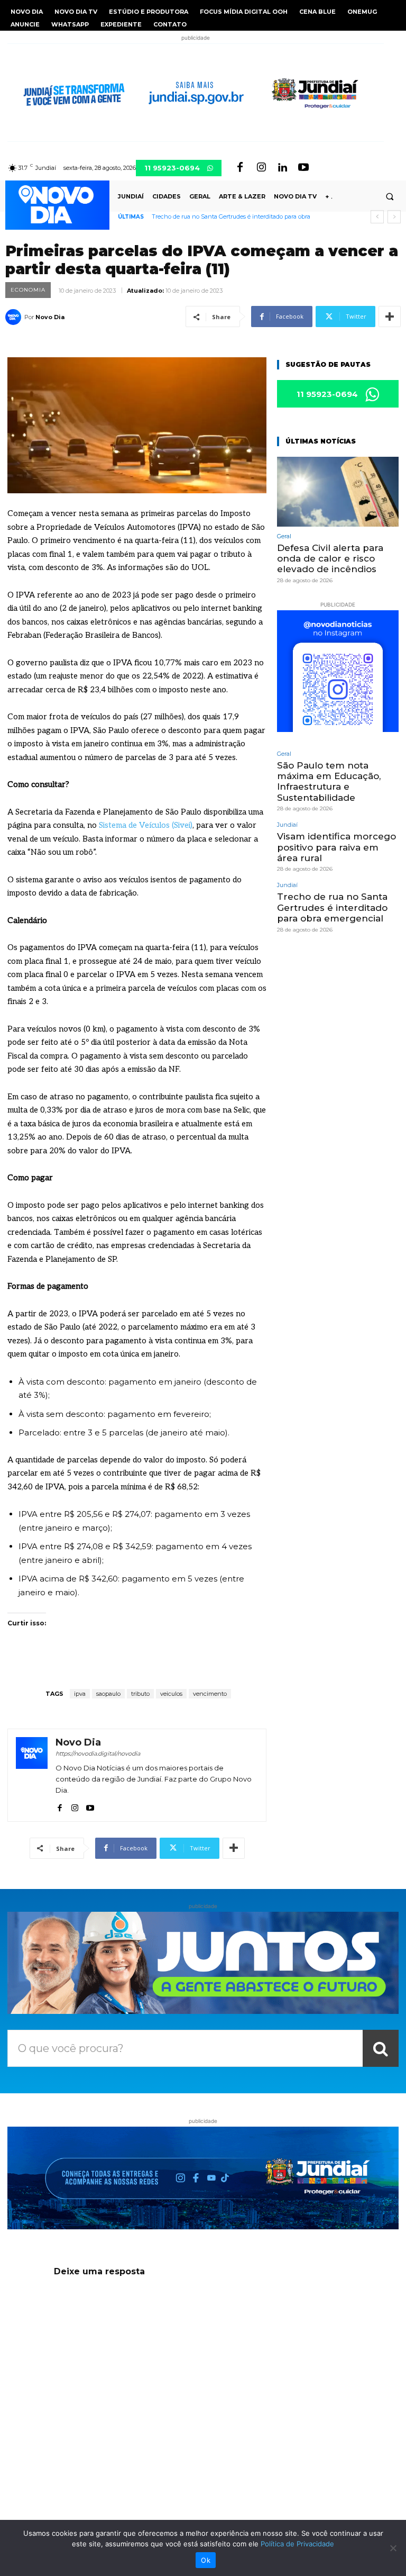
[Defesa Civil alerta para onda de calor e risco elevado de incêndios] (338, 491)
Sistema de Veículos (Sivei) (146, 825)
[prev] (377, 217)
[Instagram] (261, 168)
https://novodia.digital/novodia (98, 1754)
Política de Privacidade (297, 2544)
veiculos (171, 1694)
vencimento (210, 1694)
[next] (394, 217)
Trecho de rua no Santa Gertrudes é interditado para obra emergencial (332, 907)
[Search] (381, 2048)
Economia (28, 290)
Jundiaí (287, 825)
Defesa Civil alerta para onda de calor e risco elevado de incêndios (330, 559)
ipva (80, 1694)
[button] (390, 196)
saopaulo (108, 1694)
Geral (284, 536)
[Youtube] (303, 168)
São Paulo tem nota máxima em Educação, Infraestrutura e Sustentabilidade (329, 781)
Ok (206, 2560)
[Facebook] (240, 168)
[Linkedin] (282, 168)
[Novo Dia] (15, 317)
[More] (390, 317)
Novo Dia (50, 317)
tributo (140, 1694)
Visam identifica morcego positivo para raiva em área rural (336, 847)
